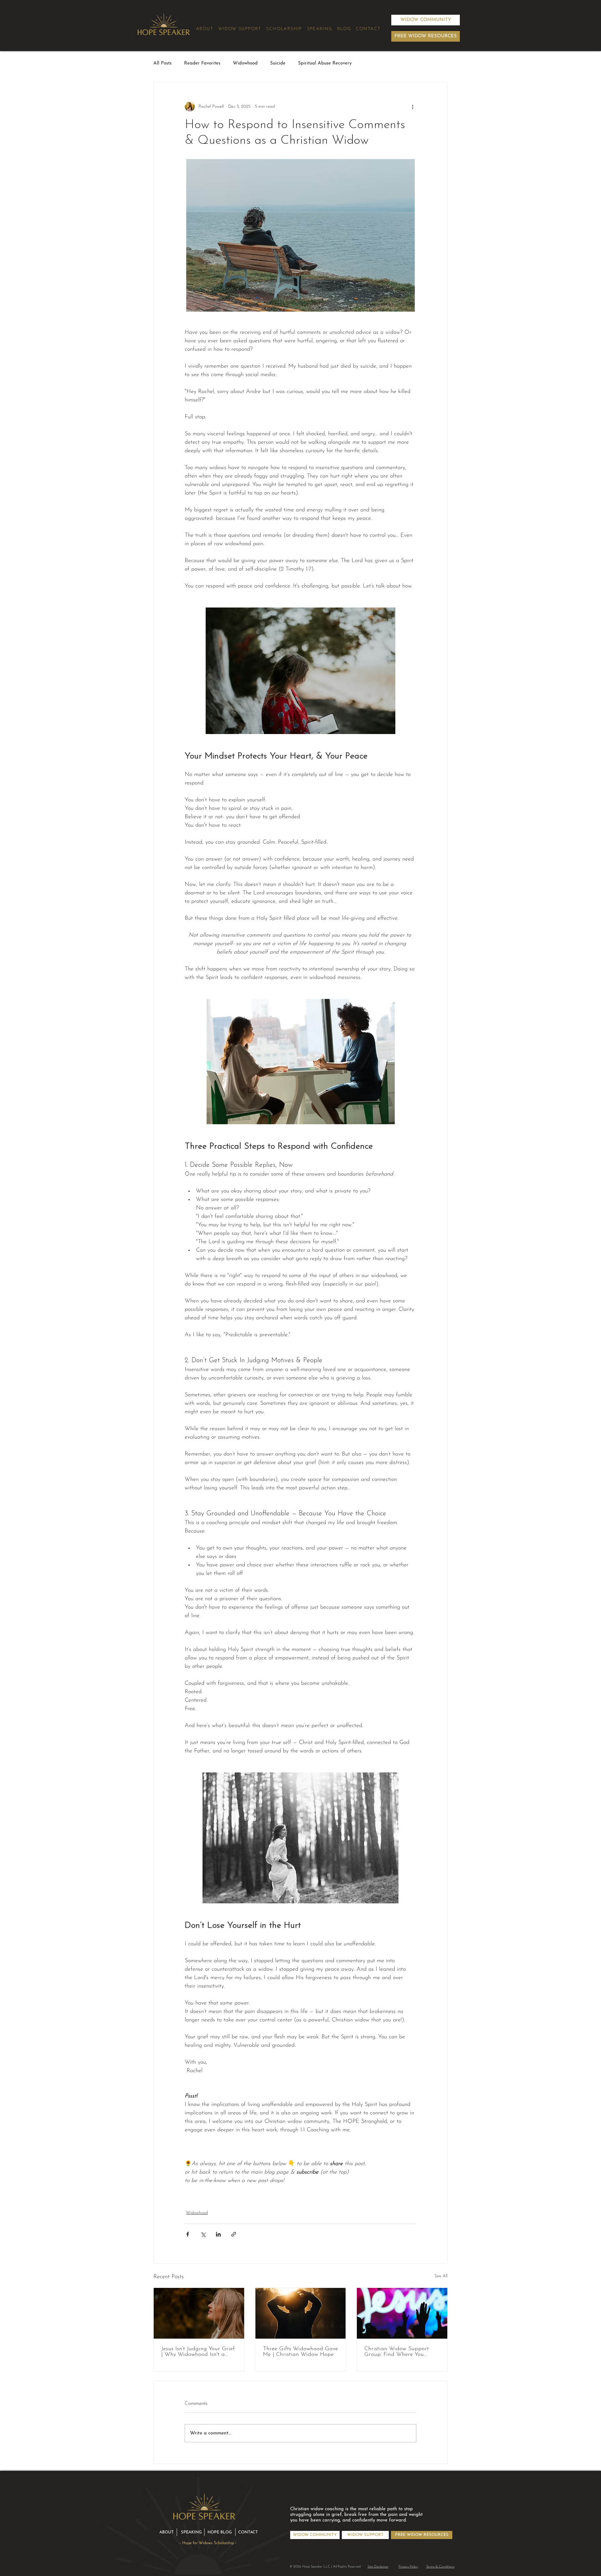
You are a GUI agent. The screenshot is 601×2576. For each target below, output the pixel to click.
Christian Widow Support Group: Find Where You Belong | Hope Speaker (397, 2352)
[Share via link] (234, 2234)
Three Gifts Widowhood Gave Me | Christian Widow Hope (300, 2352)
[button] (426, 36)
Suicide (278, 63)
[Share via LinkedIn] (218, 2234)
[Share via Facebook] (188, 2234)
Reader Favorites (202, 63)
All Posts (162, 63)
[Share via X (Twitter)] (203, 2234)
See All (441, 2276)
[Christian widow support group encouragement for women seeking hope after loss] (402, 2313)
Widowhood (245, 63)
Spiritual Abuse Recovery (325, 63)
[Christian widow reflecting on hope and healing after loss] (301, 2313)
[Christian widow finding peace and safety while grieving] (199, 2313)
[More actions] (413, 106)
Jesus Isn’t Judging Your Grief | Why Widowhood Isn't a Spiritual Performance (198, 2352)
